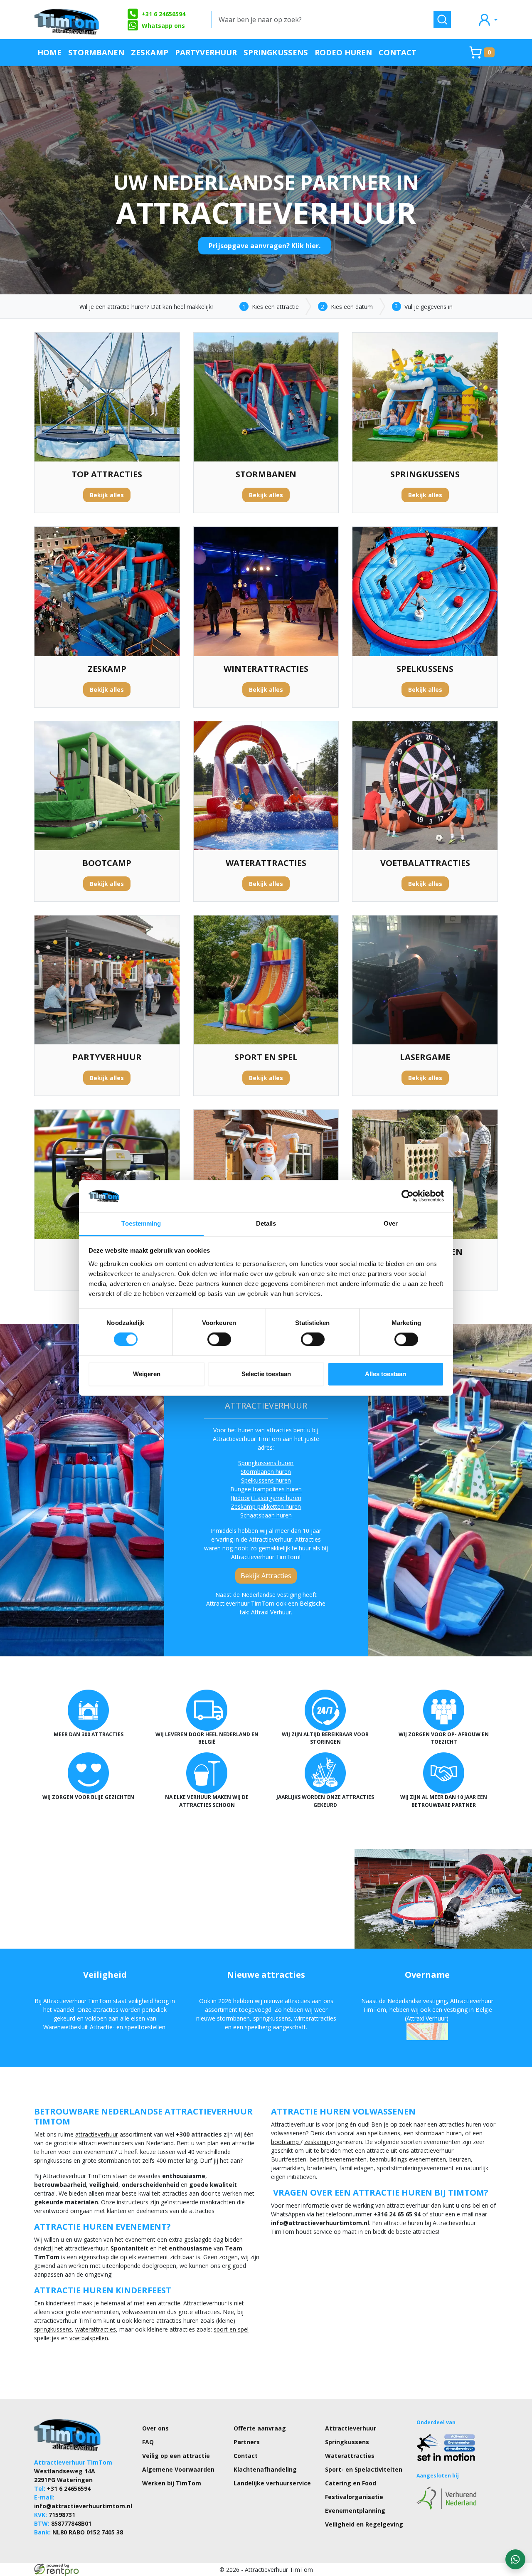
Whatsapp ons (163, 26)
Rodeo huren (343, 52)
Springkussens (276, 52)
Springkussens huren (266, 1463)
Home (49, 52)
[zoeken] (442, 20)
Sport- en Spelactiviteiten (364, 2469)
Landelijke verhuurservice (272, 2483)
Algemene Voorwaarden (178, 2469)
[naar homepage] (67, 20)
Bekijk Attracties (266, 1576)
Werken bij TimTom (172, 2483)
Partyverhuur (206, 52)
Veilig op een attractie (176, 2456)
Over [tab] (391, 1223)
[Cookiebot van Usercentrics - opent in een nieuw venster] (408, 1196)
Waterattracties (350, 2456)
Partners (247, 2442)
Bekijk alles (107, 495)
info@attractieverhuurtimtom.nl (83, 2506)
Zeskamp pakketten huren (266, 1506)
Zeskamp (150, 52)
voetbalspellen (89, 2338)
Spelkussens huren (266, 1480)
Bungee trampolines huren (266, 1489)
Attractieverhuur (351, 2428)
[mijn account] (488, 19)
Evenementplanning (355, 2511)
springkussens (53, 2329)
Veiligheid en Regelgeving (364, 2524)
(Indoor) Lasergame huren (266, 1498)
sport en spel (231, 2329)
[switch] (219, 1340)
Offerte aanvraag (260, 2428)
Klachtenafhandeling (265, 2469)
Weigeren (147, 1374)
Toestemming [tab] (141, 1223)
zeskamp (317, 2142)
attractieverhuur (97, 2134)
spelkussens (384, 2133)
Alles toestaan (385, 1374)
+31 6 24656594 (164, 14)
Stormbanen (96, 52)
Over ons (155, 2428)
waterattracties (96, 2329)
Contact (398, 52)
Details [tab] (266, 1223)
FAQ (148, 2442)
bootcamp (286, 2142)
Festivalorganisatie (354, 2497)
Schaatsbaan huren (266, 1515)
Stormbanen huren (266, 1472)
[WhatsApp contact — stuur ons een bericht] (515, 2559)
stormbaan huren (438, 2133)
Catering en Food (351, 2483)
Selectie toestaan (266, 1374)
